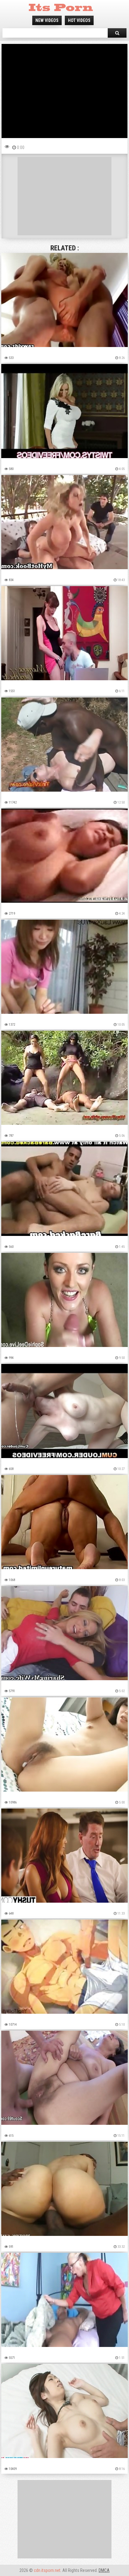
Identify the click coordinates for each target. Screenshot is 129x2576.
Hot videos (79, 20)
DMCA (104, 2570)
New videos (47, 20)
